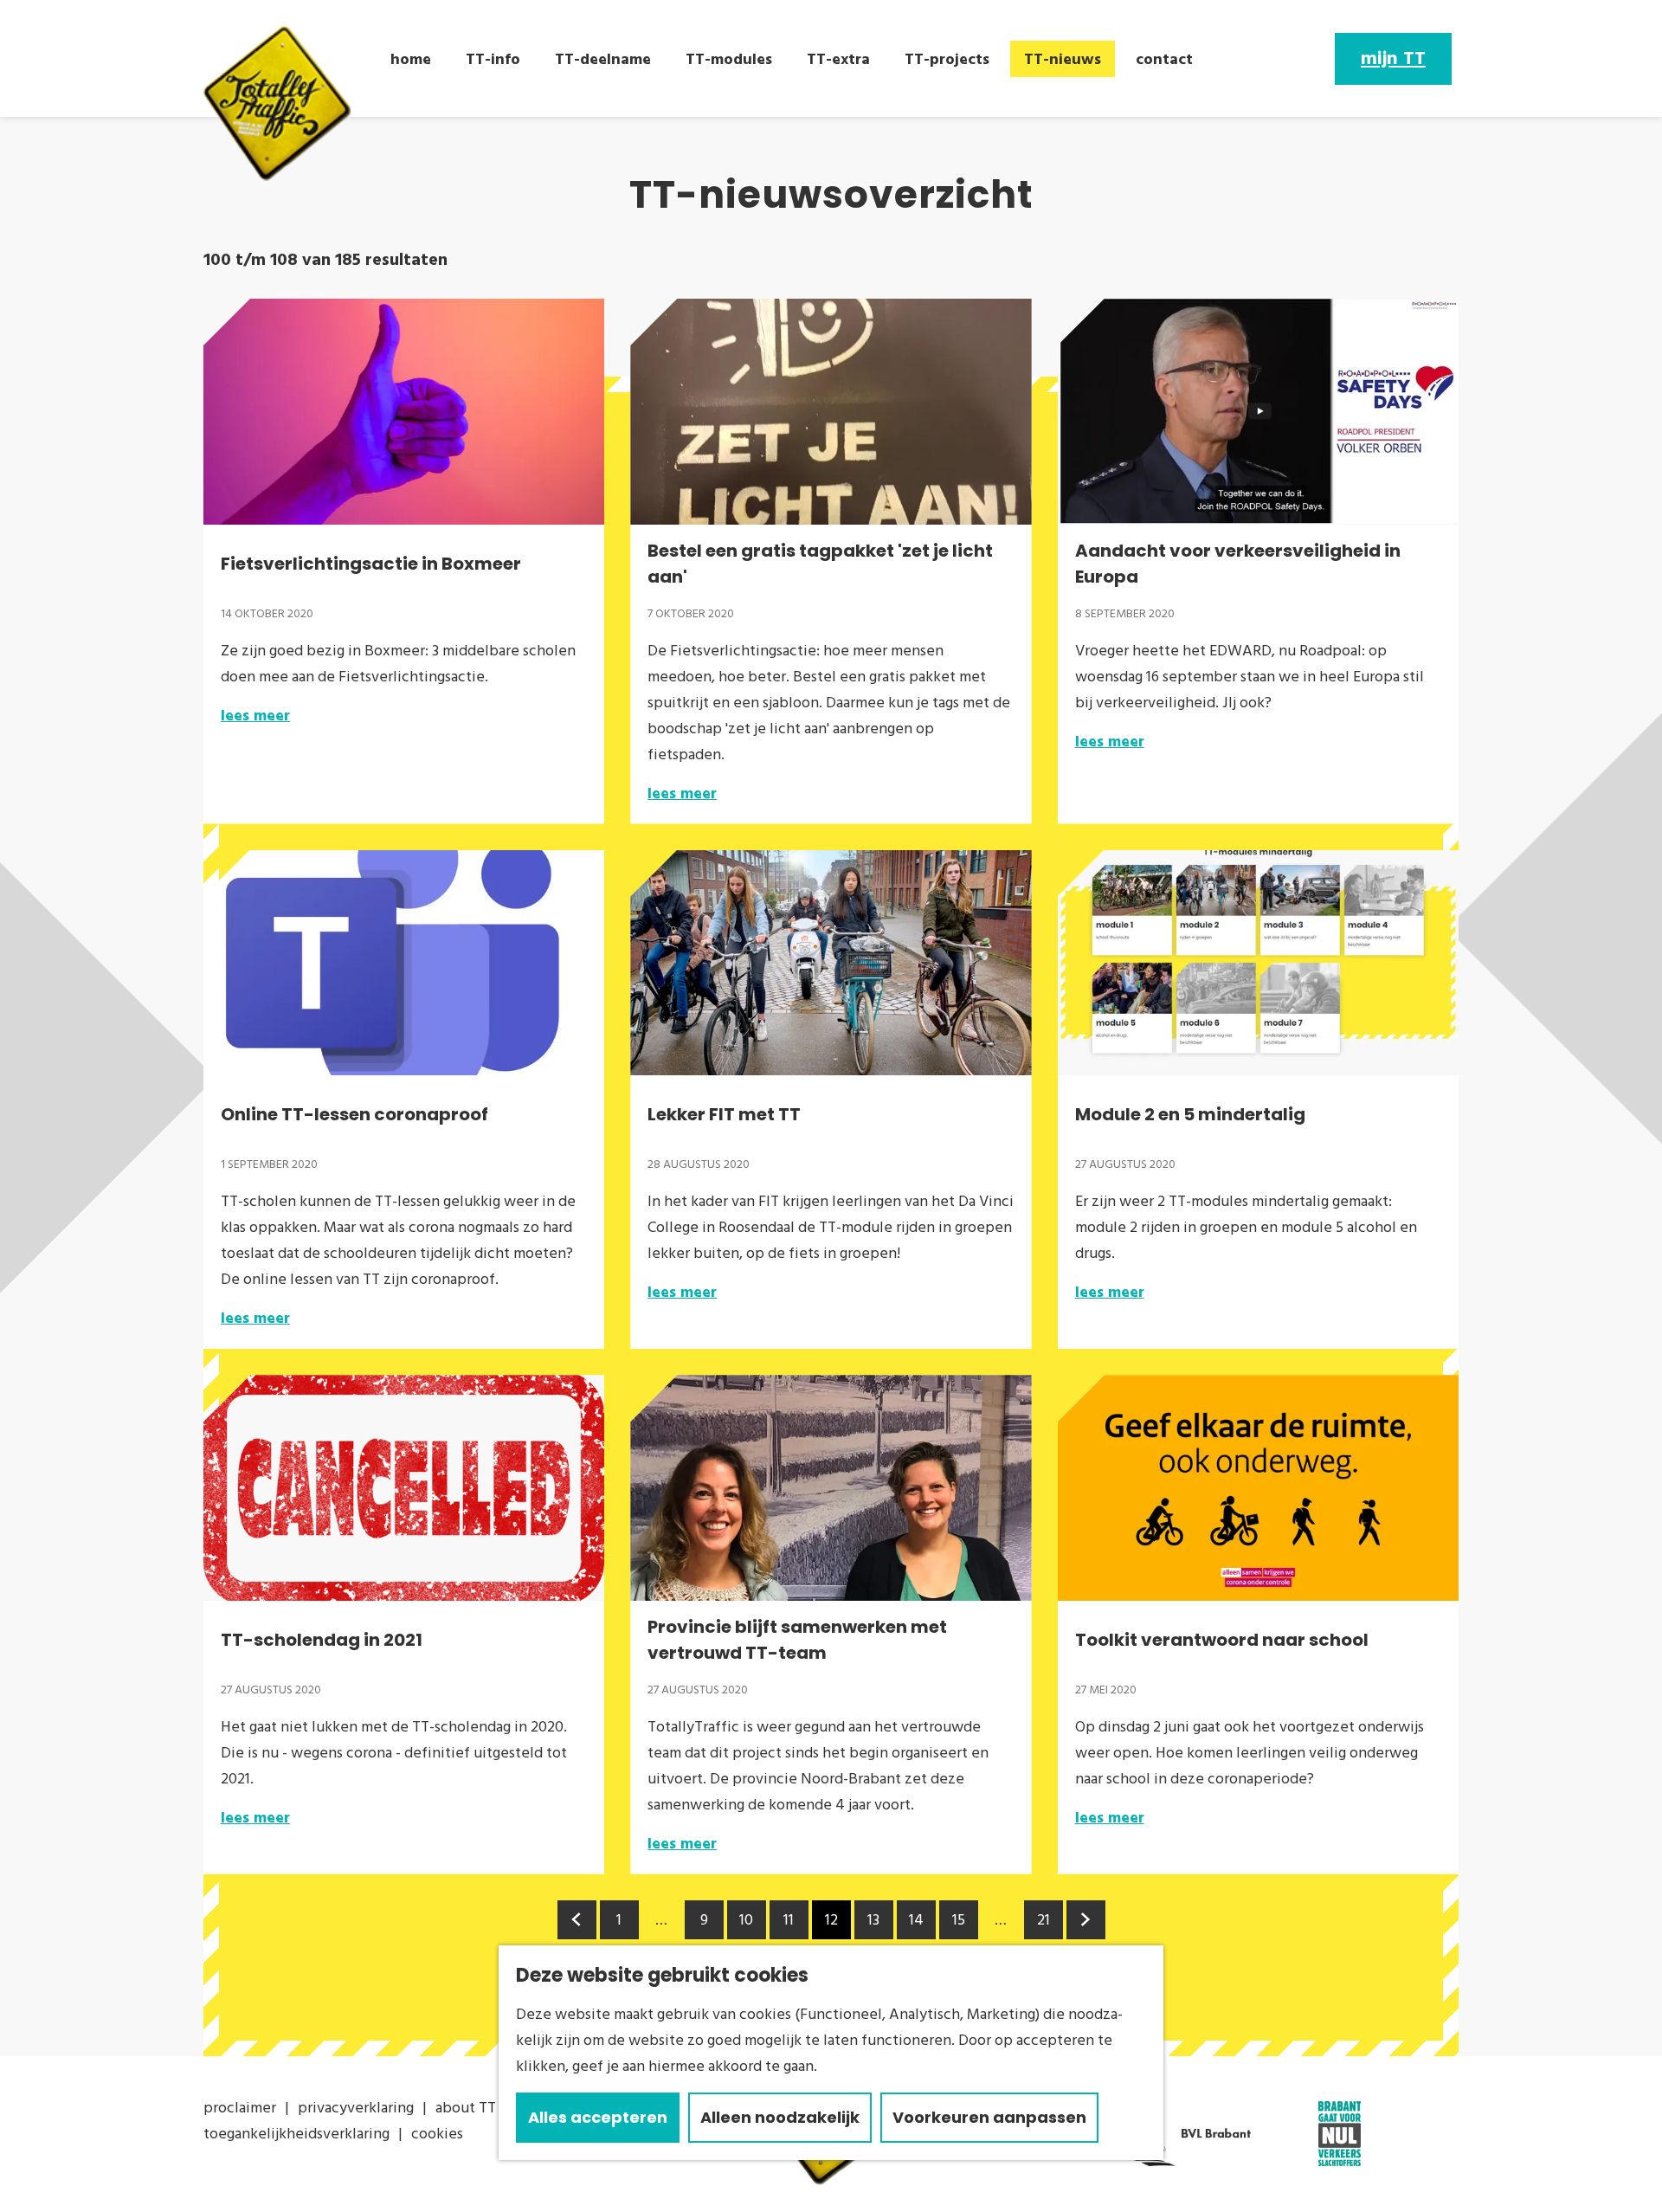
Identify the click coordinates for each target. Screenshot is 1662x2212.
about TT (466, 2108)
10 (748, 1924)
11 (791, 1924)
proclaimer (240, 2108)
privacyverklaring (356, 2108)
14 (918, 1924)
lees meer (255, 716)
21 (1045, 1924)
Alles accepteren (598, 2117)
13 (876, 1924)
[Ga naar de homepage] (277, 104)
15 (960, 1924)
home (411, 59)
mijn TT (1393, 59)
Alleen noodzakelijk (780, 2117)
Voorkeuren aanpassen (989, 2117)
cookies (437, 2134)
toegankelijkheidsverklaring (296, 2134)
